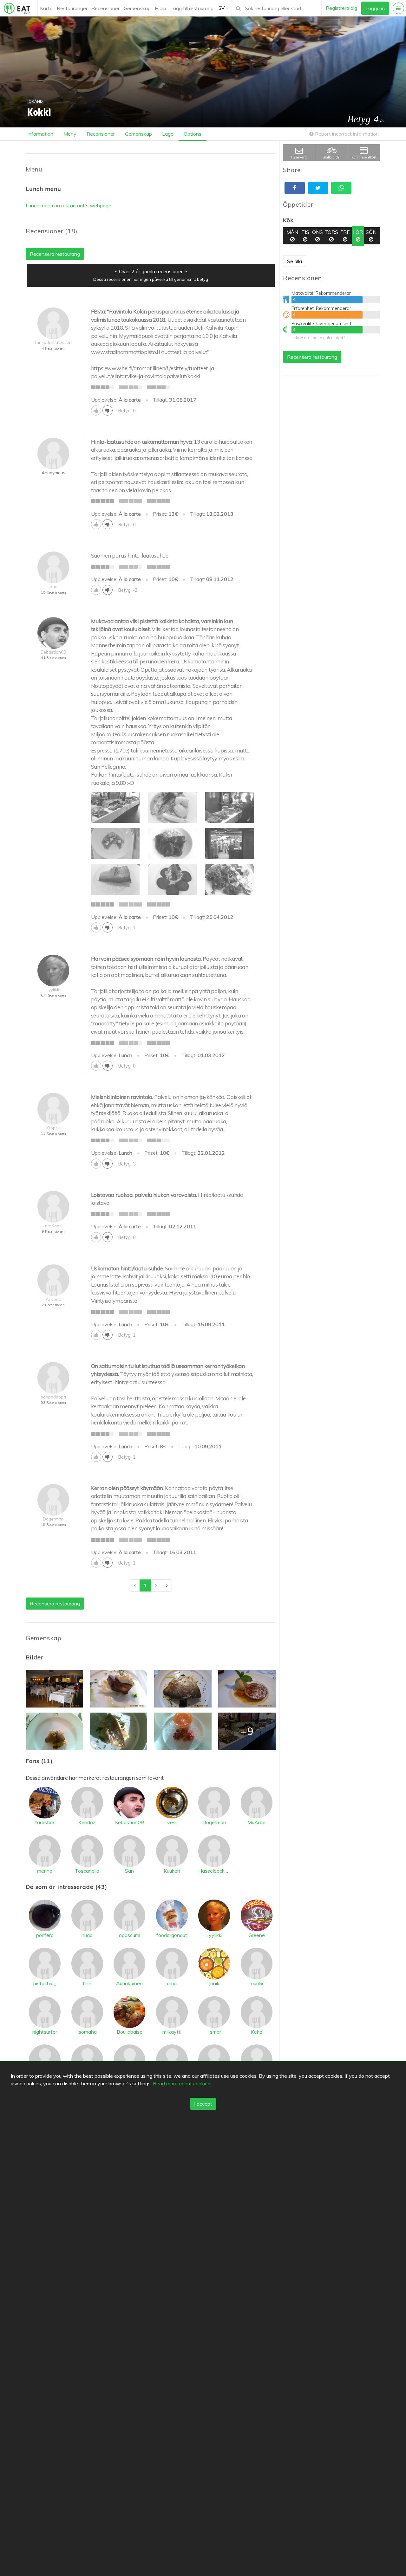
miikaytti (172, 2032)
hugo (87, 1935)
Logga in (375, 8)
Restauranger (72, 8)
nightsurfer (45, 2032)
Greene (257, 1935)
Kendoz (87, 1822)
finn (87, 1983)
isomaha (87, 2032)
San (129, 1871)
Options (193, 134)
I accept (203, 2104)
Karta (46, 8)
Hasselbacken (214, 1871)
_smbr (214, 2032)
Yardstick (45, 1822)
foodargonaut (172, 1935)
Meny (70, 134)
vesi (172, 1822)
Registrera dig (341, 8)
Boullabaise (130, 2032)
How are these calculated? (319, 338)
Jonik (214, 1983)
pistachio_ (45, 1983)
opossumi (130, 1935)
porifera (45, 1935)
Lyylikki (214, 1935)
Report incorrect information (346, 134)
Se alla (295, 261)
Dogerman (214, 1822)
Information (40, 134)
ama (172, 1983)
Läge (168, 134)
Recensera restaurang (312, 357)
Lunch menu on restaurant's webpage (69, 205)
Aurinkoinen (129, 1983)
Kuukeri (172, 1871)
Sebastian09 (129, 1822)
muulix (257, 1983)
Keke (257, 2032)
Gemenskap (137, 8)
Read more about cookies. (182, 2083)
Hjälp (160, 8)
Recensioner (105, 8)
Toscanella (87, 1871)
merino (45, 1871)
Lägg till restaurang (192, 8)
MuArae (256, 1822)
